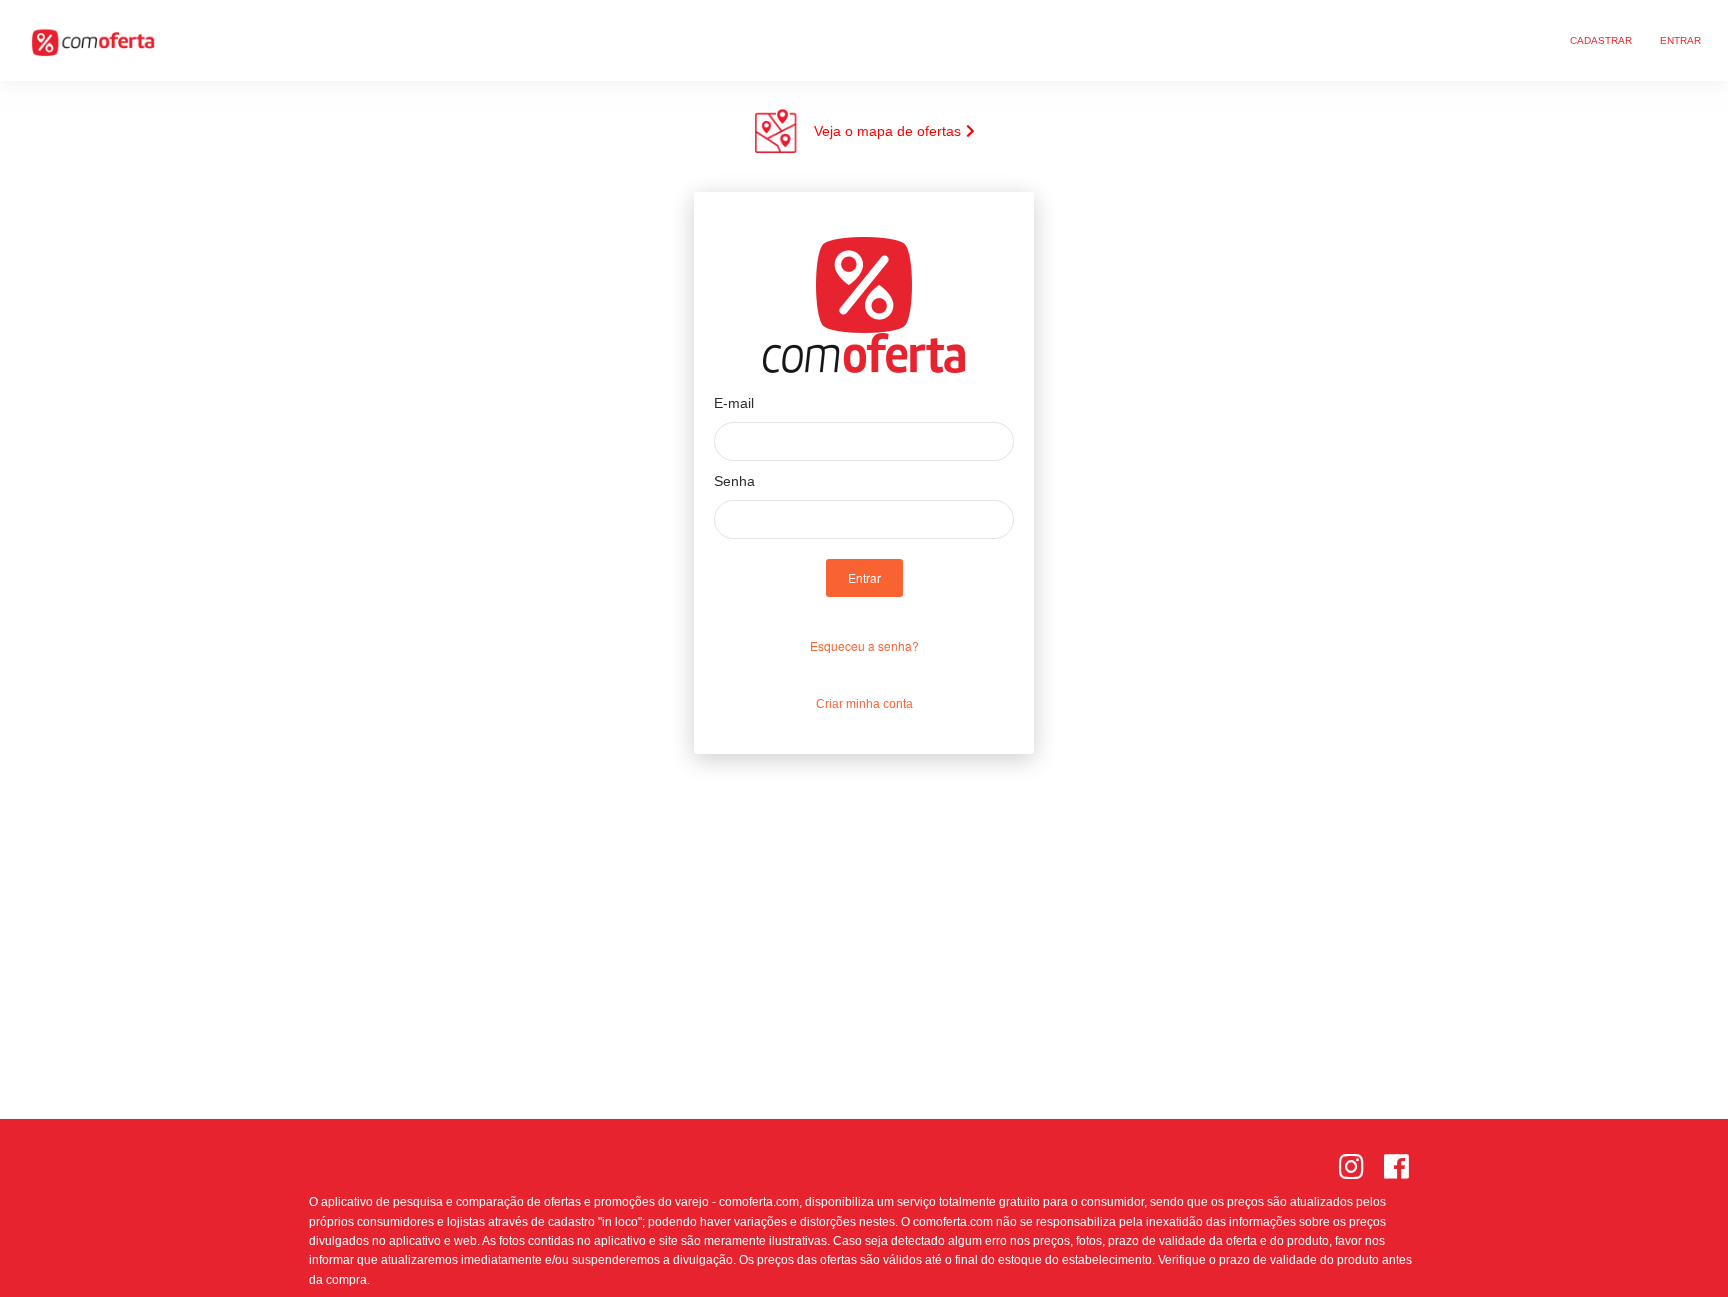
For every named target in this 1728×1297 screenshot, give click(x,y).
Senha (734, 481)
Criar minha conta (864, 704)
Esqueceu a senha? (864, 645)
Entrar (1680, 40)
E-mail (734, 403)
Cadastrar (1601, 40)
